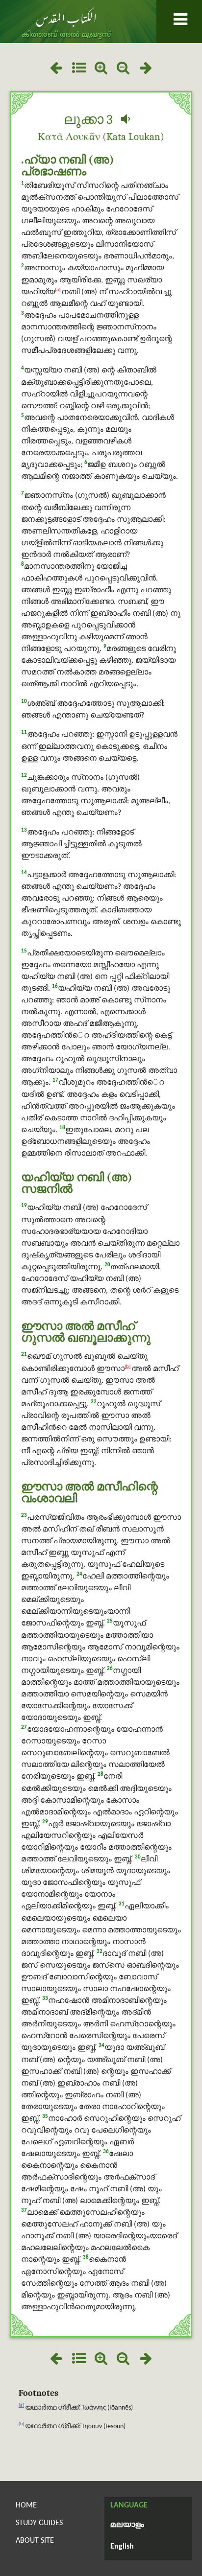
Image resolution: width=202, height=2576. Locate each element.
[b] (127, 1367)
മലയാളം (127, 2525)
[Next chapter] (146, 69)
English (122, 2547)
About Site (35, 2541)
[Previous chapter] (56, 69)
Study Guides (39, 2523)
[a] (58, 290)
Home (26, 2506)
